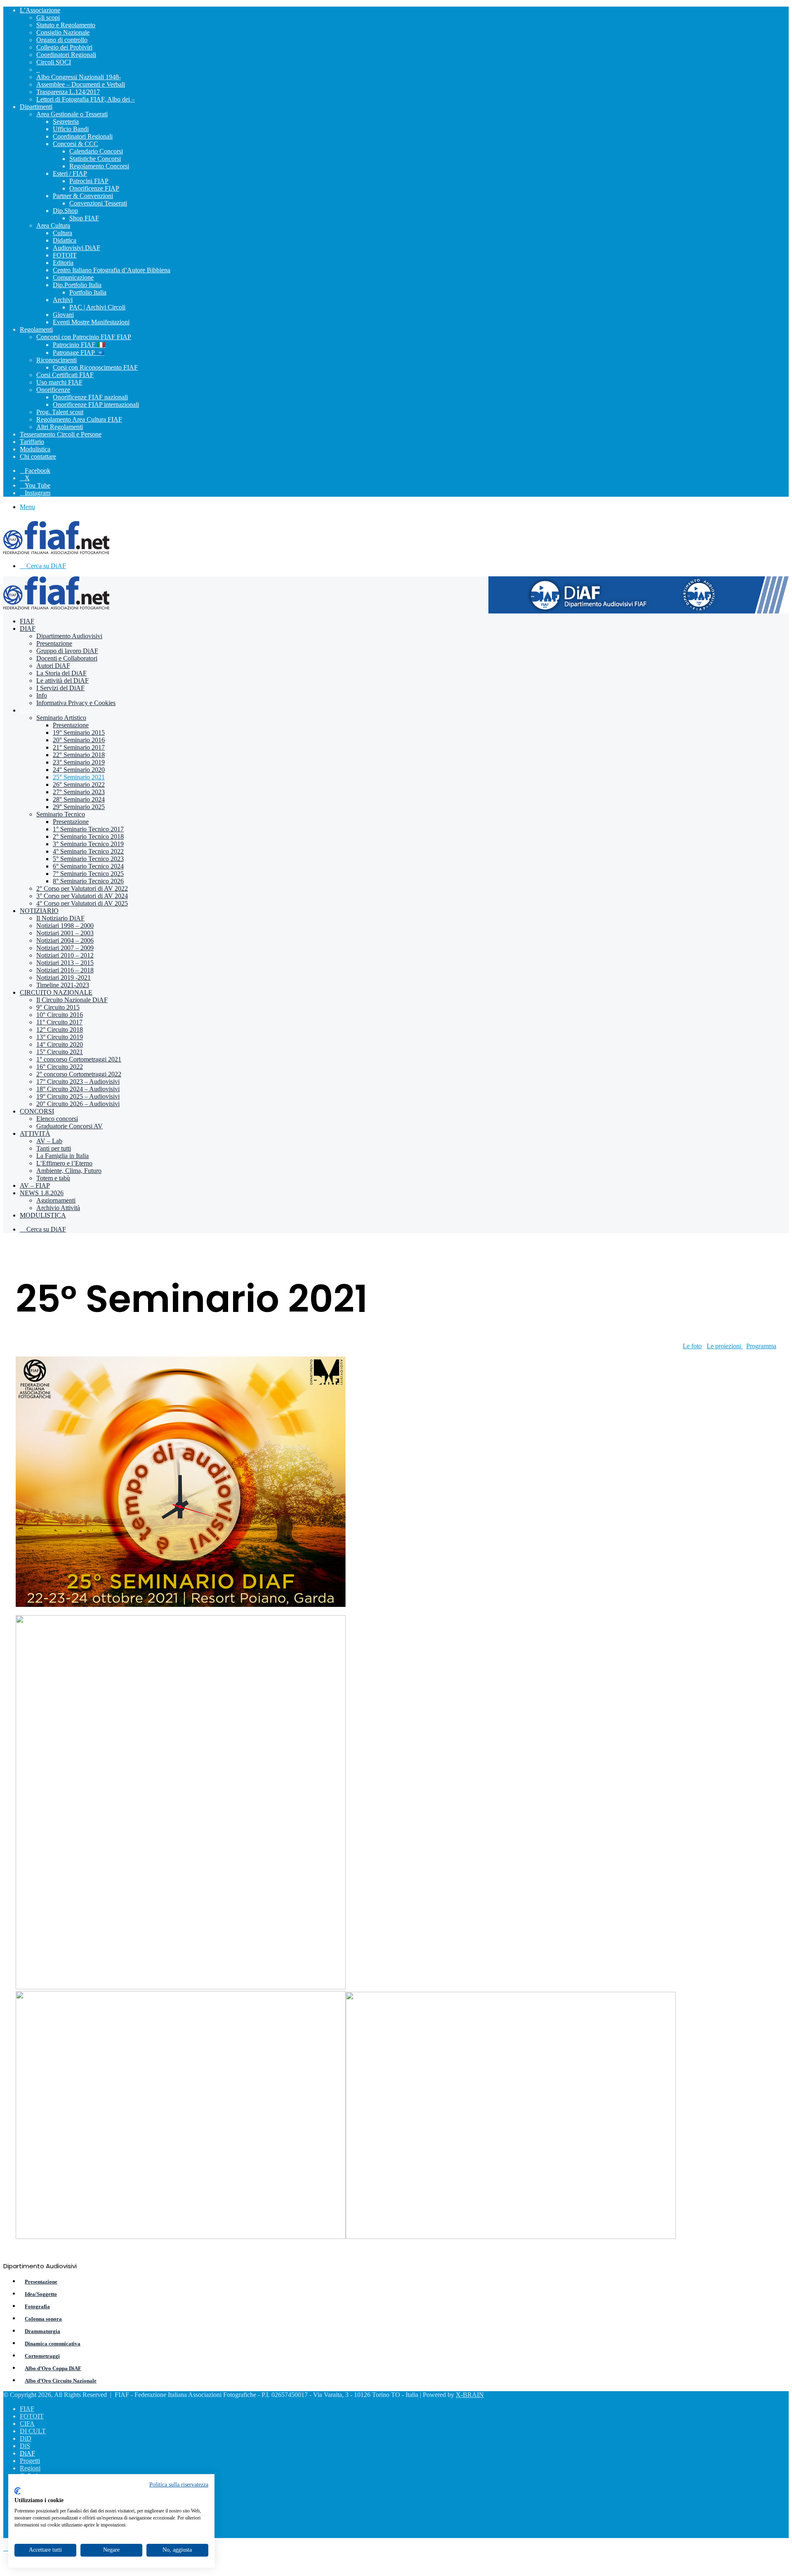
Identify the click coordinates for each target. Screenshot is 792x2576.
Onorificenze (53, 390)
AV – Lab (49, 1141)
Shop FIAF (84, 218)
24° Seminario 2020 (79, 770)
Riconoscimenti (57, 360)
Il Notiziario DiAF (60, 918)
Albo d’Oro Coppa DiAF (53, 2368)
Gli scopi (48, 18)
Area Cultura (53, 225)
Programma (761, 1346)
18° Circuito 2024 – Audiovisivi (78, 1089)
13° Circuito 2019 (60, 1037)
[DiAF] (56, 552)
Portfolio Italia (88, 292)
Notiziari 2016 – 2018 (65, 970)
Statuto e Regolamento (66, 25)
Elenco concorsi (57, 1119)
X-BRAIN (470, 2395)
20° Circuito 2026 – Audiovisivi (78, 1104)
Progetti (30, 2461)
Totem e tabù (53, 1178)
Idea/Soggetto (41, 2294)
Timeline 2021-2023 (63, 985)
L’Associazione (40, 10)
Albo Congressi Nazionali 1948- (79, 77)
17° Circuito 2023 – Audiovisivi (78, 1082)
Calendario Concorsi (96, 151)
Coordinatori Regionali (66, 55)
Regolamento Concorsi (99, 166)
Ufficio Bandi (71, 129)
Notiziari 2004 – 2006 (65, 940)
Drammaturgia (42, 2331)
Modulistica (35, 449)
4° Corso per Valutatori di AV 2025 (82, 903)
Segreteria (66, 121)
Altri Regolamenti (60, 427)
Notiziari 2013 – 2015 (65, 963)
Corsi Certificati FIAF (65, 375)
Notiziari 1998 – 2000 (65, 926)
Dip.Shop (65, 211)
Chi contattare (38, 456)
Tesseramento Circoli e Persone (61, 434)
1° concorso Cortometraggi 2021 (79, 1059)
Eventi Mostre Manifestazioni (91, 322)
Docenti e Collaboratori (67, 658)
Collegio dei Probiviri (64, 47)
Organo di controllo (62, 40)
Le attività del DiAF (62, 681)
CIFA (27, 2424)
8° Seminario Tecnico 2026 (88, 881)
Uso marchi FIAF (59, 382)
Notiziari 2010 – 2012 (65, 955)
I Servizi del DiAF (60, 688)
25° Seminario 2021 (79, 777)
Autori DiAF (53, 666)
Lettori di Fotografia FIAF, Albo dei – (86, 99)
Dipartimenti (36, 107)
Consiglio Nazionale (63, 32)
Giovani (63, 315)
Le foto (692, 1346)
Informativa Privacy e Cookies (76, 703)
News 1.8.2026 (42, 1193)
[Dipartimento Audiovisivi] (639, 611)
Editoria (63, 263)
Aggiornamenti (56, 1200)
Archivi (63, 300)
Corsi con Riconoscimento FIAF (95, 367)
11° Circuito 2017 (59, 1022)
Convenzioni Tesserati (98, 203)
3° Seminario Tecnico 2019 (88, 844)
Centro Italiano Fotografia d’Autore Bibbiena (112, 270)
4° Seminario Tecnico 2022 (88, 851)
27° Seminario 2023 (79, 792)
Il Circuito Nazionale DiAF (72, 1000)
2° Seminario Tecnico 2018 (88, 836)
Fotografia (37, 2306)
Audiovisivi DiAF (77, 248)
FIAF (27, 621)
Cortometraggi (42, 2356)
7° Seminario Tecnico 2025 (88, 874)
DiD (26, 2438)
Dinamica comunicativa (53, 2344)
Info (42, 695)
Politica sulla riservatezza (179, 2485)
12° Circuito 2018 (60, 1030)
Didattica (65, 240)
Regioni (30, 2468)
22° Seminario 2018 (79, 755)
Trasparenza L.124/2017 (68, 92)
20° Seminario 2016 (79, 740)
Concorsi (37, 1111)
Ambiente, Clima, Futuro (69, 1171)
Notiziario (39, 911)
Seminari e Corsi (49, 710)
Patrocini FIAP (89, 181)
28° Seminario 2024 (79, 799)
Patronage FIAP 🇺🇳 (79, 353)
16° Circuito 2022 (60, 1067)
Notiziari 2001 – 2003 (65, 933)
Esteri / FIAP (70, 173)
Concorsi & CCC (75, 144)
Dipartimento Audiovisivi (69, 636)
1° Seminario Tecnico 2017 (88, 829)
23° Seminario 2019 (79, 762)
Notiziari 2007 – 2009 (65, 948)
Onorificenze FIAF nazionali (90, 397)
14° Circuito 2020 (60, 1044)
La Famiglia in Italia (62, 1156)
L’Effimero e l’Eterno (64, 1163)
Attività (35, 1133)
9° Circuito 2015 (58, 1007)
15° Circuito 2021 (60, 1052)
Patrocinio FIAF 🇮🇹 (79, 345)
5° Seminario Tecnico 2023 (88, 859)
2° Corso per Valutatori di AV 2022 (82, 888)
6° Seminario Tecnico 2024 (88, 866)
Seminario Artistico (61, 718)
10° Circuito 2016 (60, 1015)
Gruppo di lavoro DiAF (67, 651)
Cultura (62, 233)
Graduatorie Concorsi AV (70, 1126)
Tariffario (32, 442)
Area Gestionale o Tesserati (72, 114)
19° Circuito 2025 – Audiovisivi (78, 1096)
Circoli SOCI (54, 62)
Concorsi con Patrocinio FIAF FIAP (84, 337)
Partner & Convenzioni (83, 196)
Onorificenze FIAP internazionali (96, 405)
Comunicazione (73, 277)
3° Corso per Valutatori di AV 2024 (82, 896)
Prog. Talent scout (60, 412)
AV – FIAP (35, 1185)
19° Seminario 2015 (79, 732)
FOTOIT (65, 255)
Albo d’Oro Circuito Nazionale (61, 2381)
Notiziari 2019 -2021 (64, 978)
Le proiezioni (725, 1346)
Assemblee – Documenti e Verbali (81, 84)
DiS (25, 2446)
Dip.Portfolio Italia (77, 285)
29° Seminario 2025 (79, 807)
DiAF (28, 629)
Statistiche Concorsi (95, 159)
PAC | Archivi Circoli (97, 307)
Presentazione (54, 643)
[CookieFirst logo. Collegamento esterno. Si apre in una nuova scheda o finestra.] (18, 2491)
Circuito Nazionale (56, 992)
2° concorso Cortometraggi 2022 (79, 1074)
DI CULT (33, 2431)
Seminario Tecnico (61, 814)
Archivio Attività (58, 1208)
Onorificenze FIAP (94, 188)
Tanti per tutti (54, 1148)
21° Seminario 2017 (79, 747)
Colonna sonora (43, 2319)
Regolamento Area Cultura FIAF (79, 419)
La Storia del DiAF (61, 673)
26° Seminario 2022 (79, 784)
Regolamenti (36, 329)
